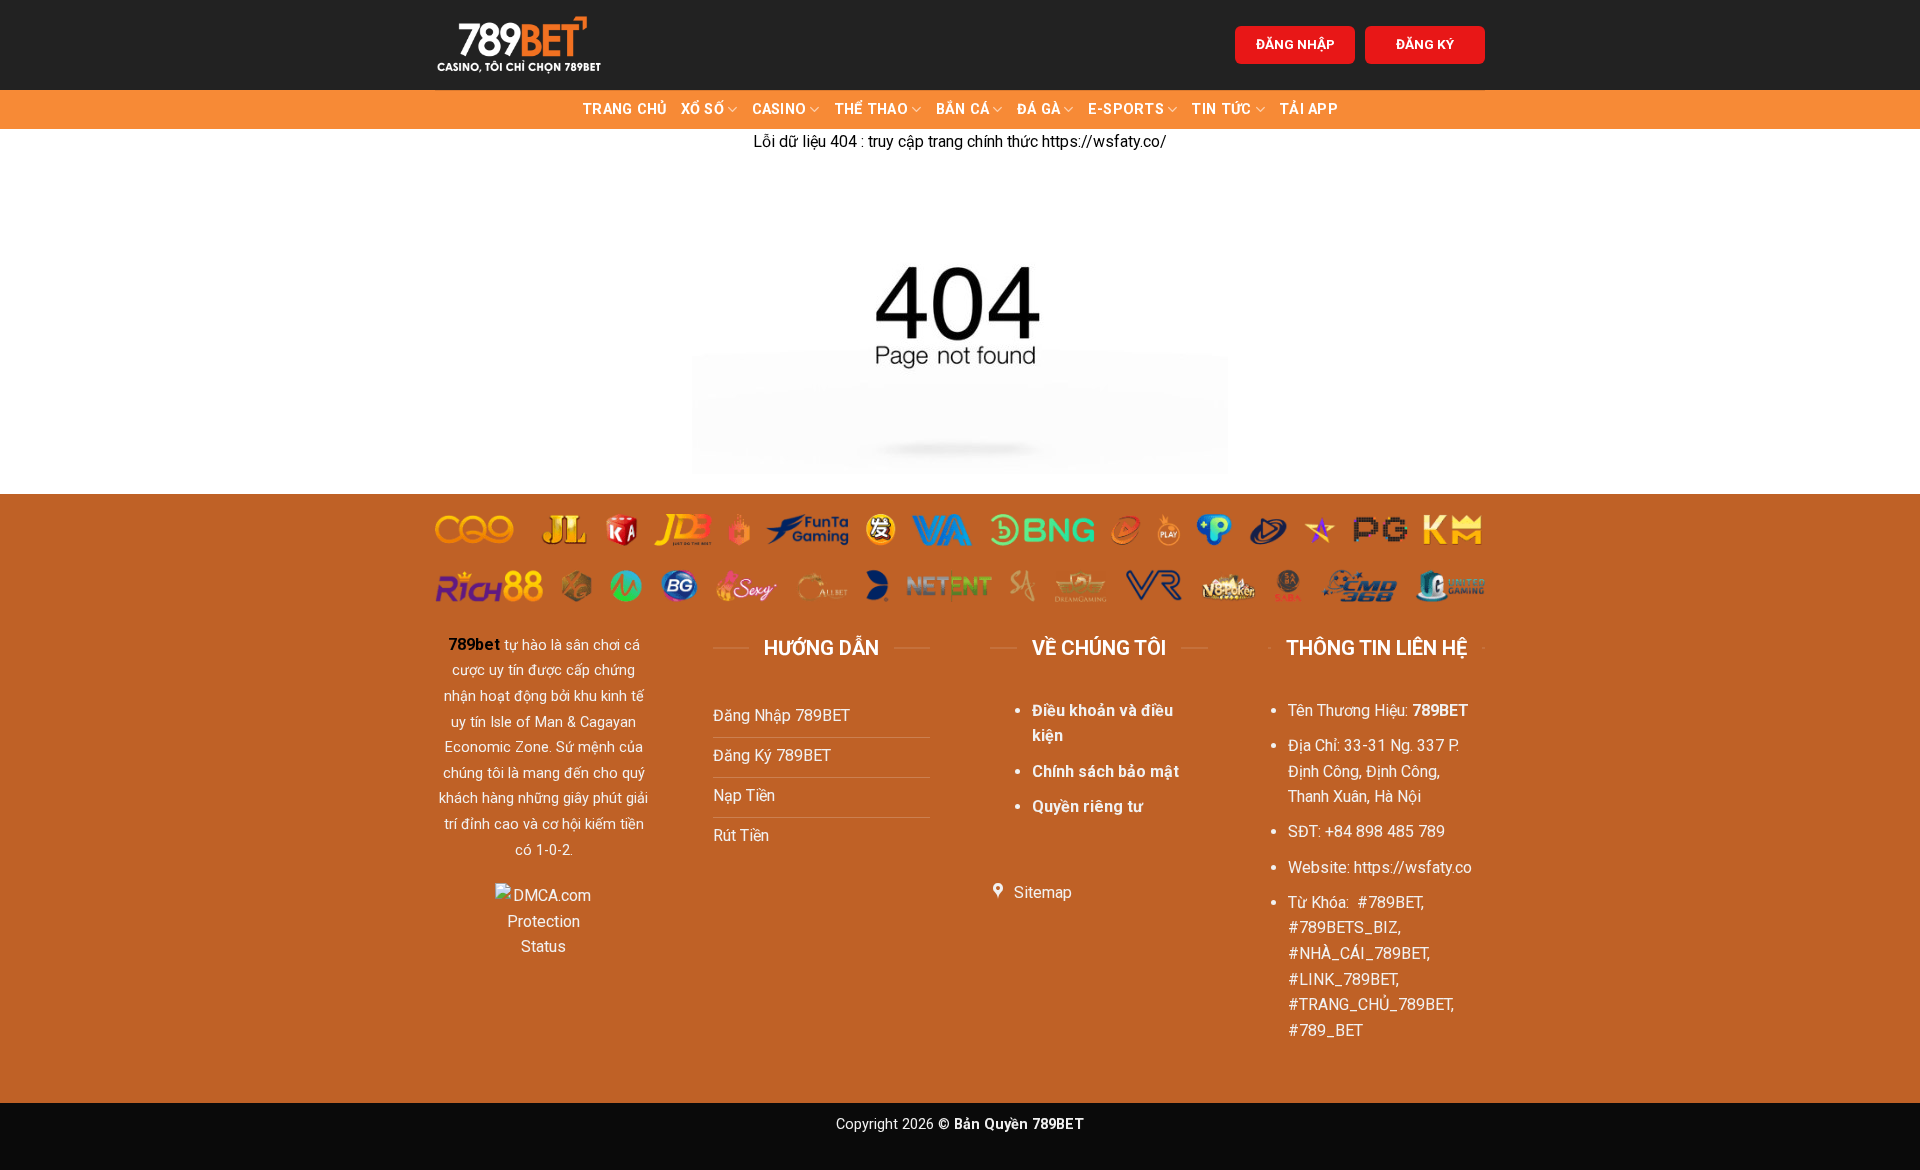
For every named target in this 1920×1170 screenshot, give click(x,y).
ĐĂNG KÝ (1425, 44)
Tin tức (1221, 109)
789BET (1440, 710)
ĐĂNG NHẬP (1295, 44)
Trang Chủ (624, 109)
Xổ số (702, 109)
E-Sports (1126, 109)
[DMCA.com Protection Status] (543, 933)
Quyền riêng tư (1087, 806)
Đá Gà (1038, 109)
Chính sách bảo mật (1105, 771)
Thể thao (871, 109)
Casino (779, 109)
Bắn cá (963, 109)
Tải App (1308, 109)
